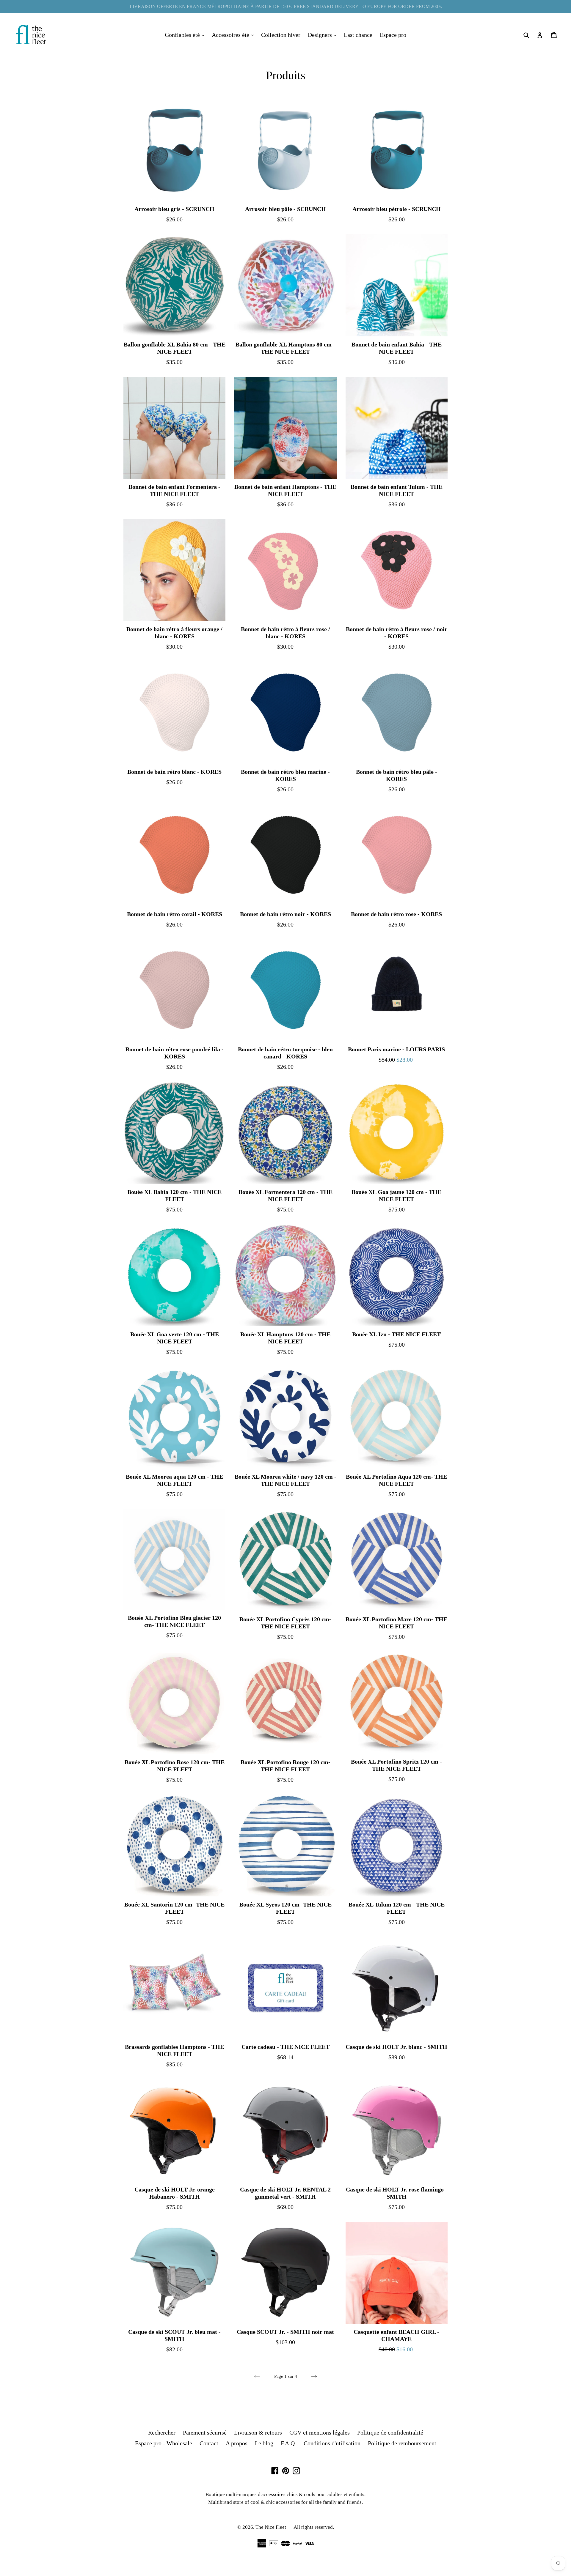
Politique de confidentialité (390, 2432)
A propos (237, 2443)
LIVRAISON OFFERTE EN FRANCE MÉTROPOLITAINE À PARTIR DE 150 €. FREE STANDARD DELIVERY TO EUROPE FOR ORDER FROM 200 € (286, 6)
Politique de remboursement (402, 2443)
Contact (209, 2443)
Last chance (358, 35)
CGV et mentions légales (320, 2432)
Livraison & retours (258, 2432)
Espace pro (393, 35)
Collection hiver (281, 35)
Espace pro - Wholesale (164, 2443)
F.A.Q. (288, 2443)
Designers (324, 35)
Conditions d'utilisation (332, 2443)
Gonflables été (186, 35)
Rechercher (162, 2432)
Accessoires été (234, 35)
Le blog (264, 2443)
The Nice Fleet (271, 2527)
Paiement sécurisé (205, 2432)
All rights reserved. (314, 2527)
